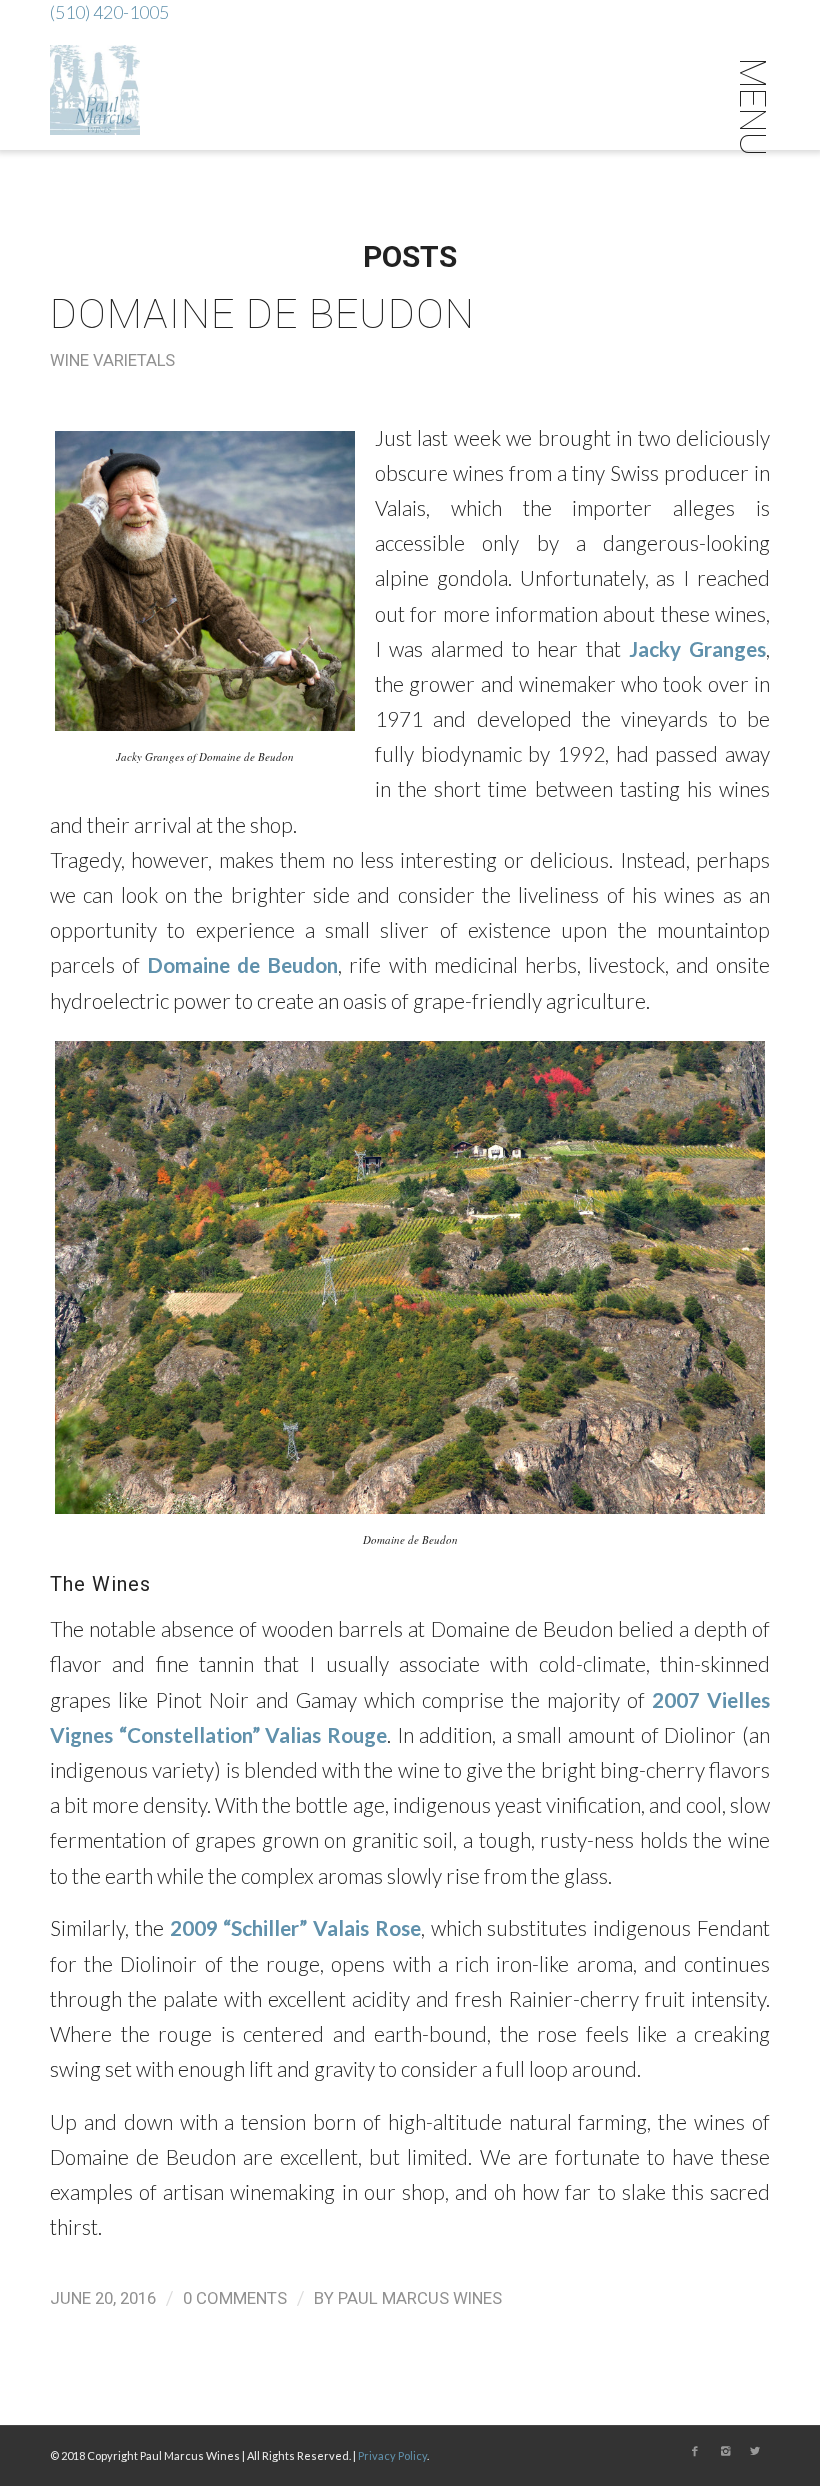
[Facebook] (695, 2451)
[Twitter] (755, 2451)
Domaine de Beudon (262, 314)
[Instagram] (725, 2451)
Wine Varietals (112, 360)
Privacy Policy (392, 2455)
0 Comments (235, 2298)
